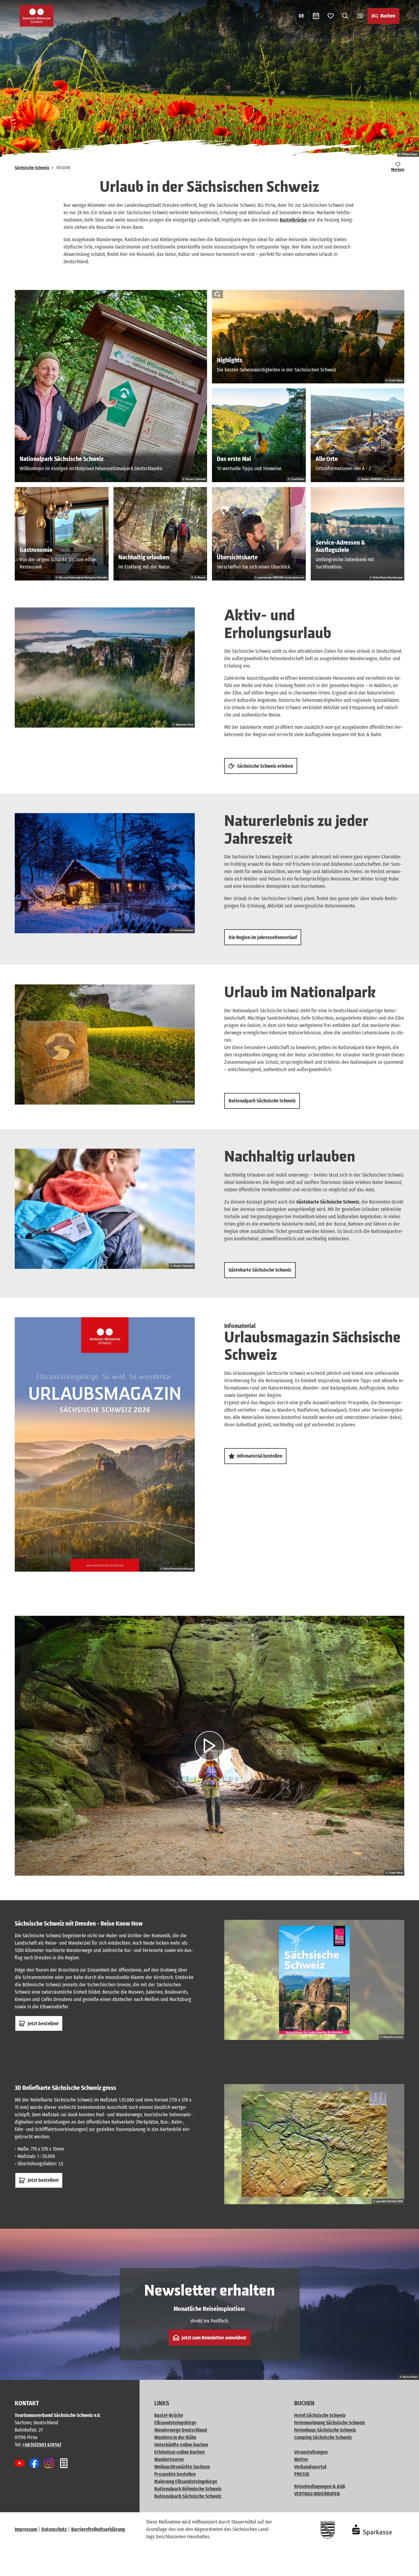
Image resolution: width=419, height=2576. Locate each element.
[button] (404, 2569)
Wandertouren (169, 2459)
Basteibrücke (294, 220)
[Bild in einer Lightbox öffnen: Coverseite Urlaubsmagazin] (105, 1445)
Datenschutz (54, 2529)
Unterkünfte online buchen (181, 2445)
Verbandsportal (310, 2467)
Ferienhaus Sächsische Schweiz (325, 2430)
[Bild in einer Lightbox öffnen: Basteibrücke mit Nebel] (105, 668)
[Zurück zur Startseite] (37, 16)
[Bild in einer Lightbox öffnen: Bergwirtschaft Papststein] (105, 873)
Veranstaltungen (311, 2452)
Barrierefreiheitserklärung (98, 2529)
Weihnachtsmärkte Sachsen (182, 2467)
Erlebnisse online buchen (179, 2452)
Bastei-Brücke (169, 2415)
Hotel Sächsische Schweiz (320, 2415)
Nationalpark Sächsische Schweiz (188, 2496)
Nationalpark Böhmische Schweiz (188, 2489)
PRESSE (302, 2474)
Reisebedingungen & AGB (320, 2486)
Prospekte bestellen (175, 2474)
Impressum (26, 2529)
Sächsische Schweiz (32, 168)
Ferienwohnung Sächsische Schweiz (330, 2423)
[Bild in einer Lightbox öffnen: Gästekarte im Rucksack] (105, 1209)
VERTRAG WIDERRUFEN (317, 2494)
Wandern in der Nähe (175, 2437)
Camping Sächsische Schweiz (323, 2437)
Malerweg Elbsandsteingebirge (186, 2481)
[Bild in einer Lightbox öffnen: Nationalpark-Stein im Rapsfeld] (105, 1044)
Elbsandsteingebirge (175, 2423)
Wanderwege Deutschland (181, 2430)
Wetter (301, 2459)
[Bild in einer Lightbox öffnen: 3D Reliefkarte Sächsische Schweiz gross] (314, 2144)
